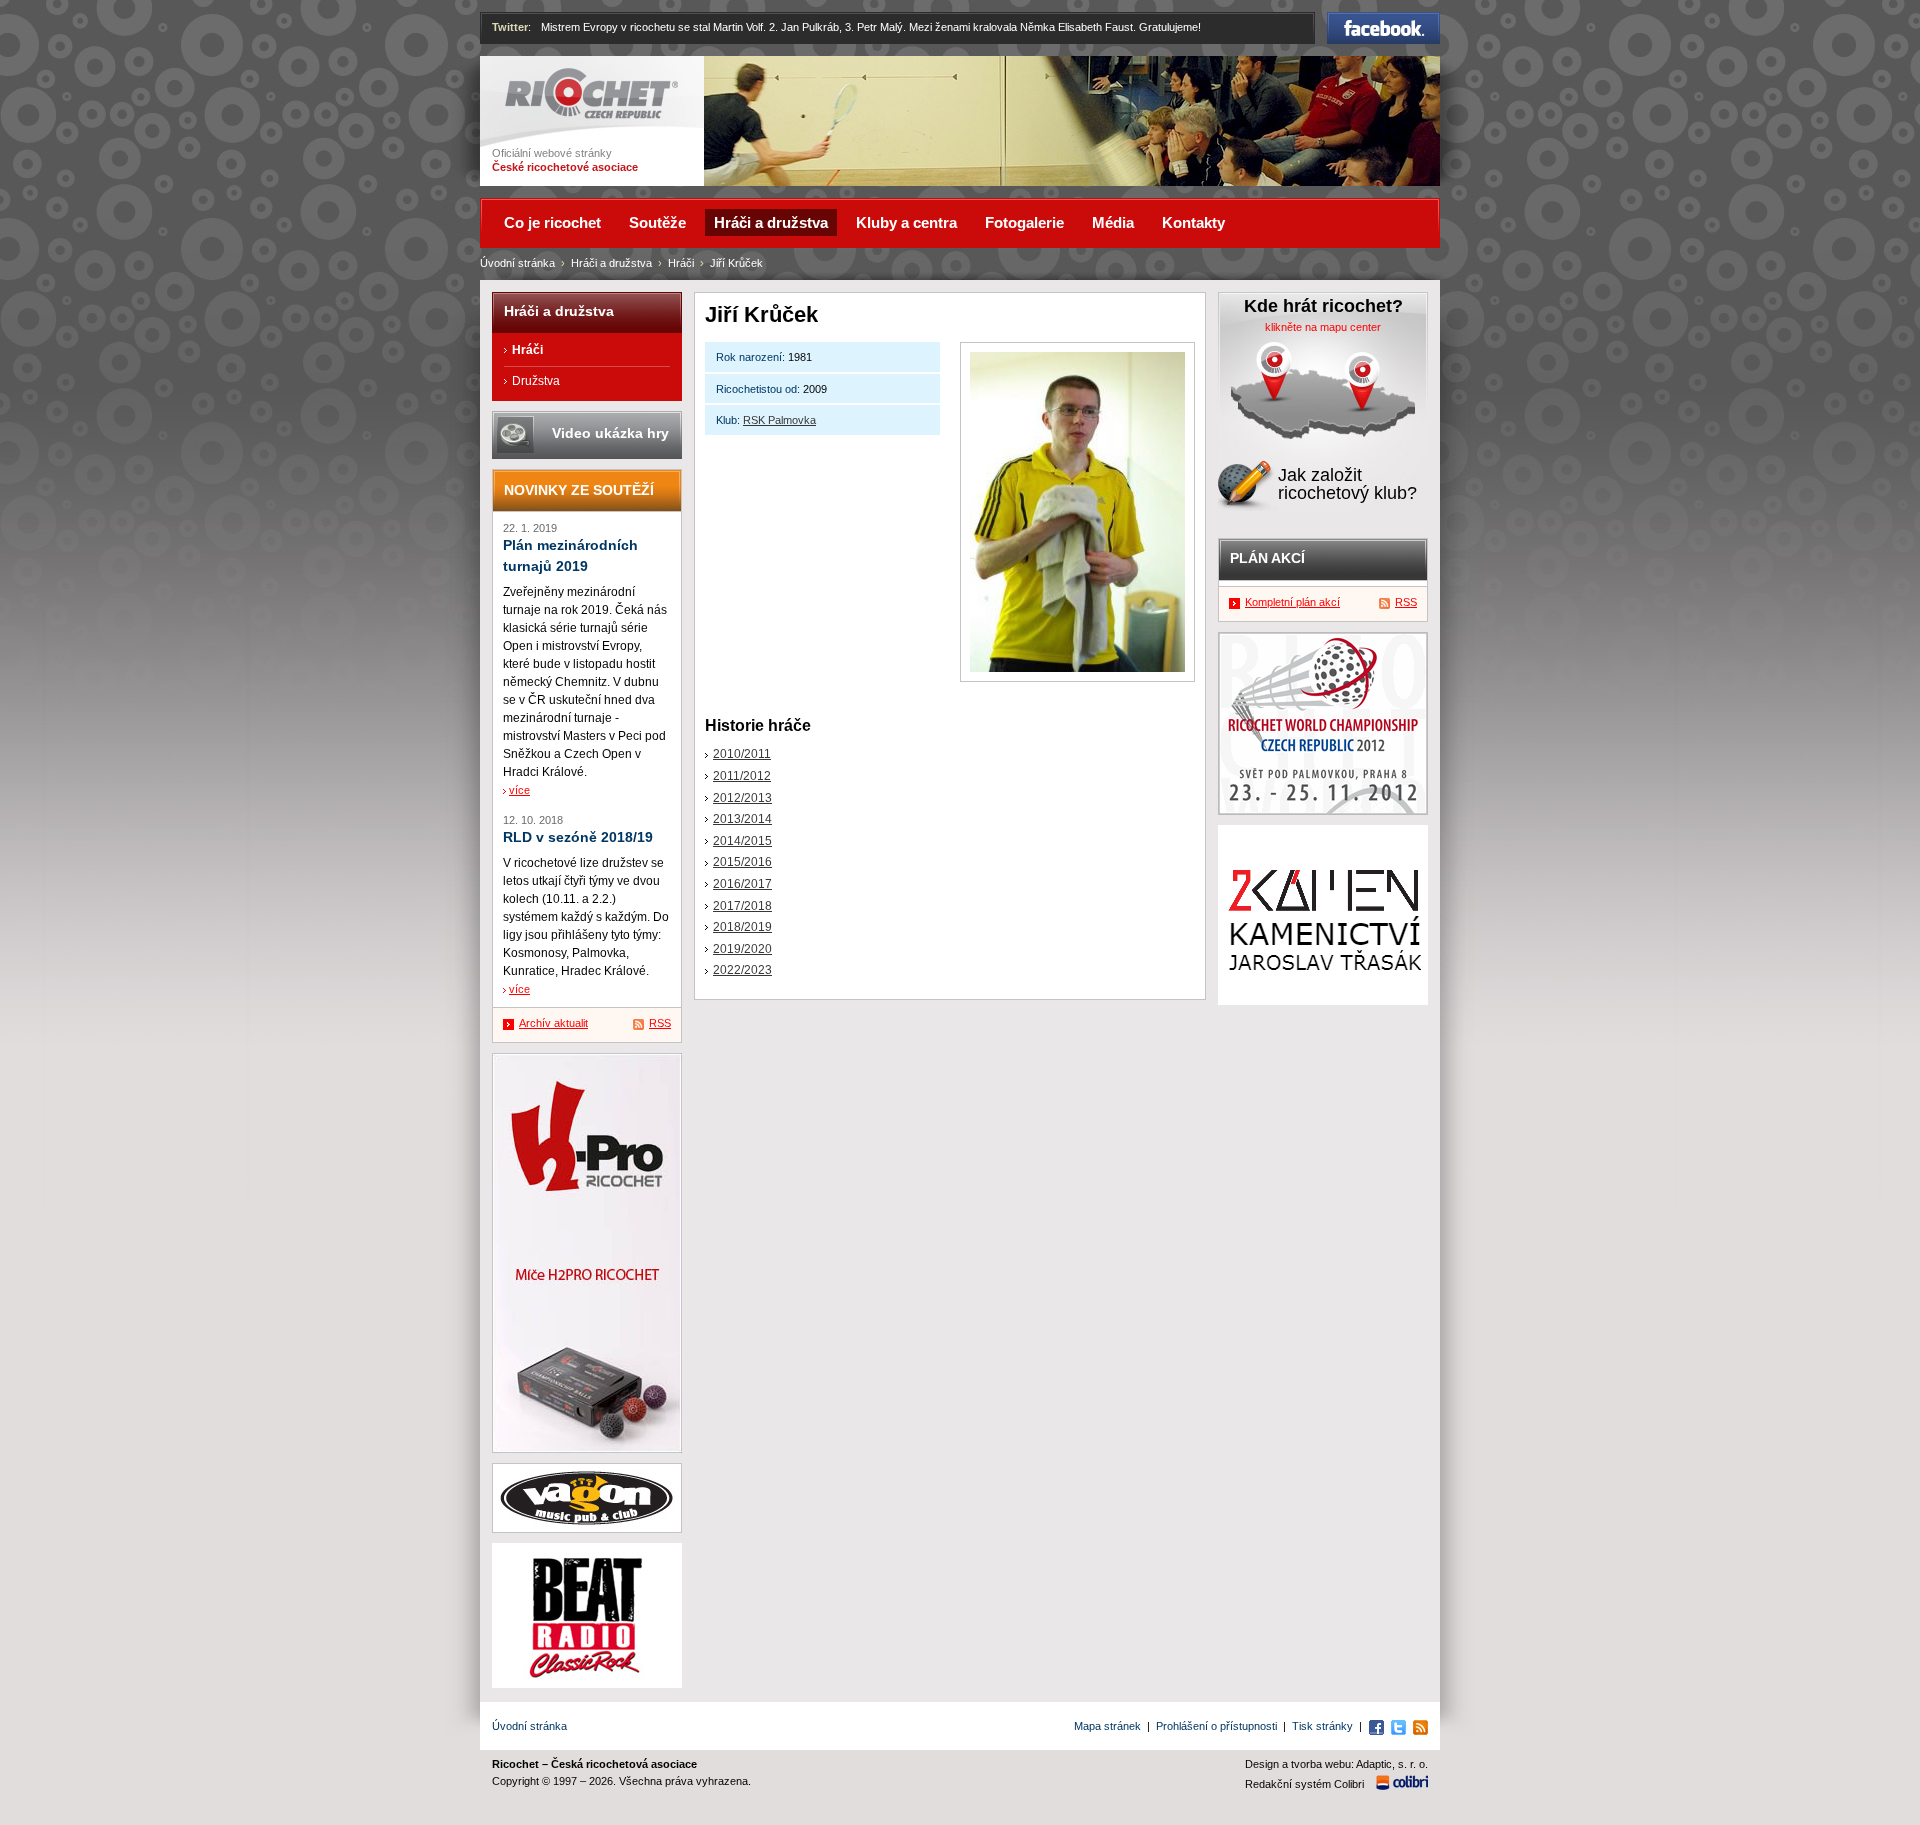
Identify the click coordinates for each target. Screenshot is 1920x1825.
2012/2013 (742, 798)
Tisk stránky (1322, 1726)
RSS (660, 1023)
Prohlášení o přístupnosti (1216, 1726)
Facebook (1384, 21)
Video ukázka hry (610, 433)
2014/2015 (742, 841)
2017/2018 (742, 906)
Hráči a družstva (611, 263)
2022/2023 (742, 970)
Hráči (681, 263)
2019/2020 (742, 949)
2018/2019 (742, 927)
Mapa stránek (1107, 1726)
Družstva (536, 381)
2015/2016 (742, 862)
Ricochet (530, 77)
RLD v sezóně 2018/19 (578, 837)
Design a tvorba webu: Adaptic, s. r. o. (1336, 1764)
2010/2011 (742, 754)
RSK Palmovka (779, 420)
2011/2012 (742, 776)
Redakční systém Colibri (1304, 1784)
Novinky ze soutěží (579, 490)
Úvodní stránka (517, 263)
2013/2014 (742, 819)
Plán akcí (1267, 558)
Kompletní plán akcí (1292, 602)
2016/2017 (742, 884)
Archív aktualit (553, 1023)
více (519, 790)
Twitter (510, 27)
